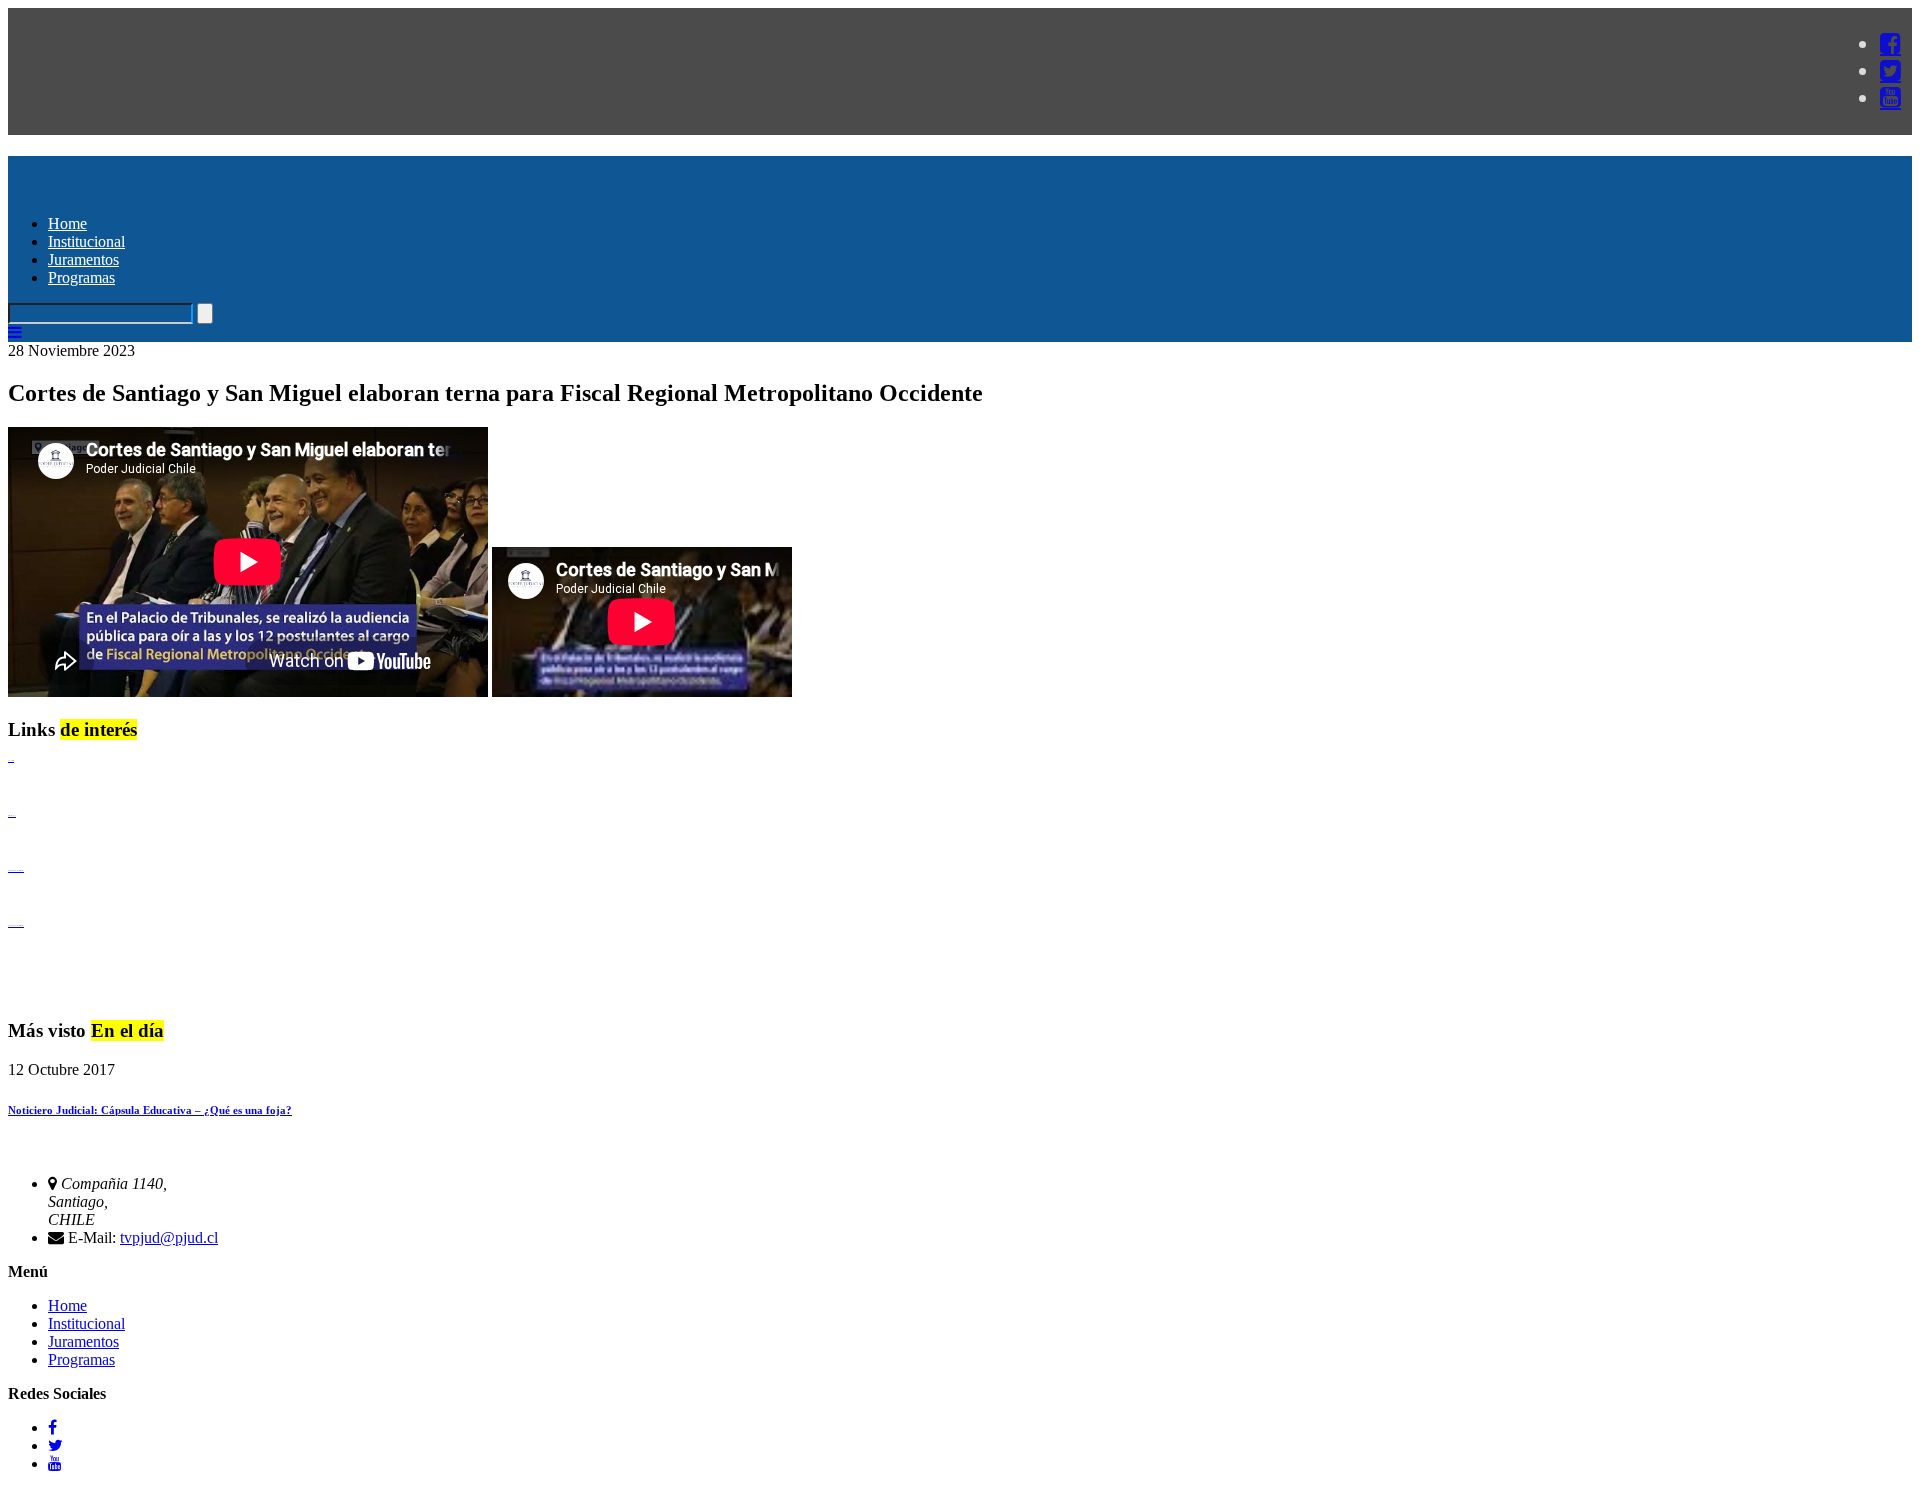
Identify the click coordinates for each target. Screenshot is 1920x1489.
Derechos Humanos (12, 815)
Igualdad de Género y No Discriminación (16, 870)
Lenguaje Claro (11, 760)
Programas (81, 277)
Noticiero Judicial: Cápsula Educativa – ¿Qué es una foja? (150, 1110)
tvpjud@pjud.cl (169, 1237)
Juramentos (83, 259)
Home (67, 223)
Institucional (86, 241)
